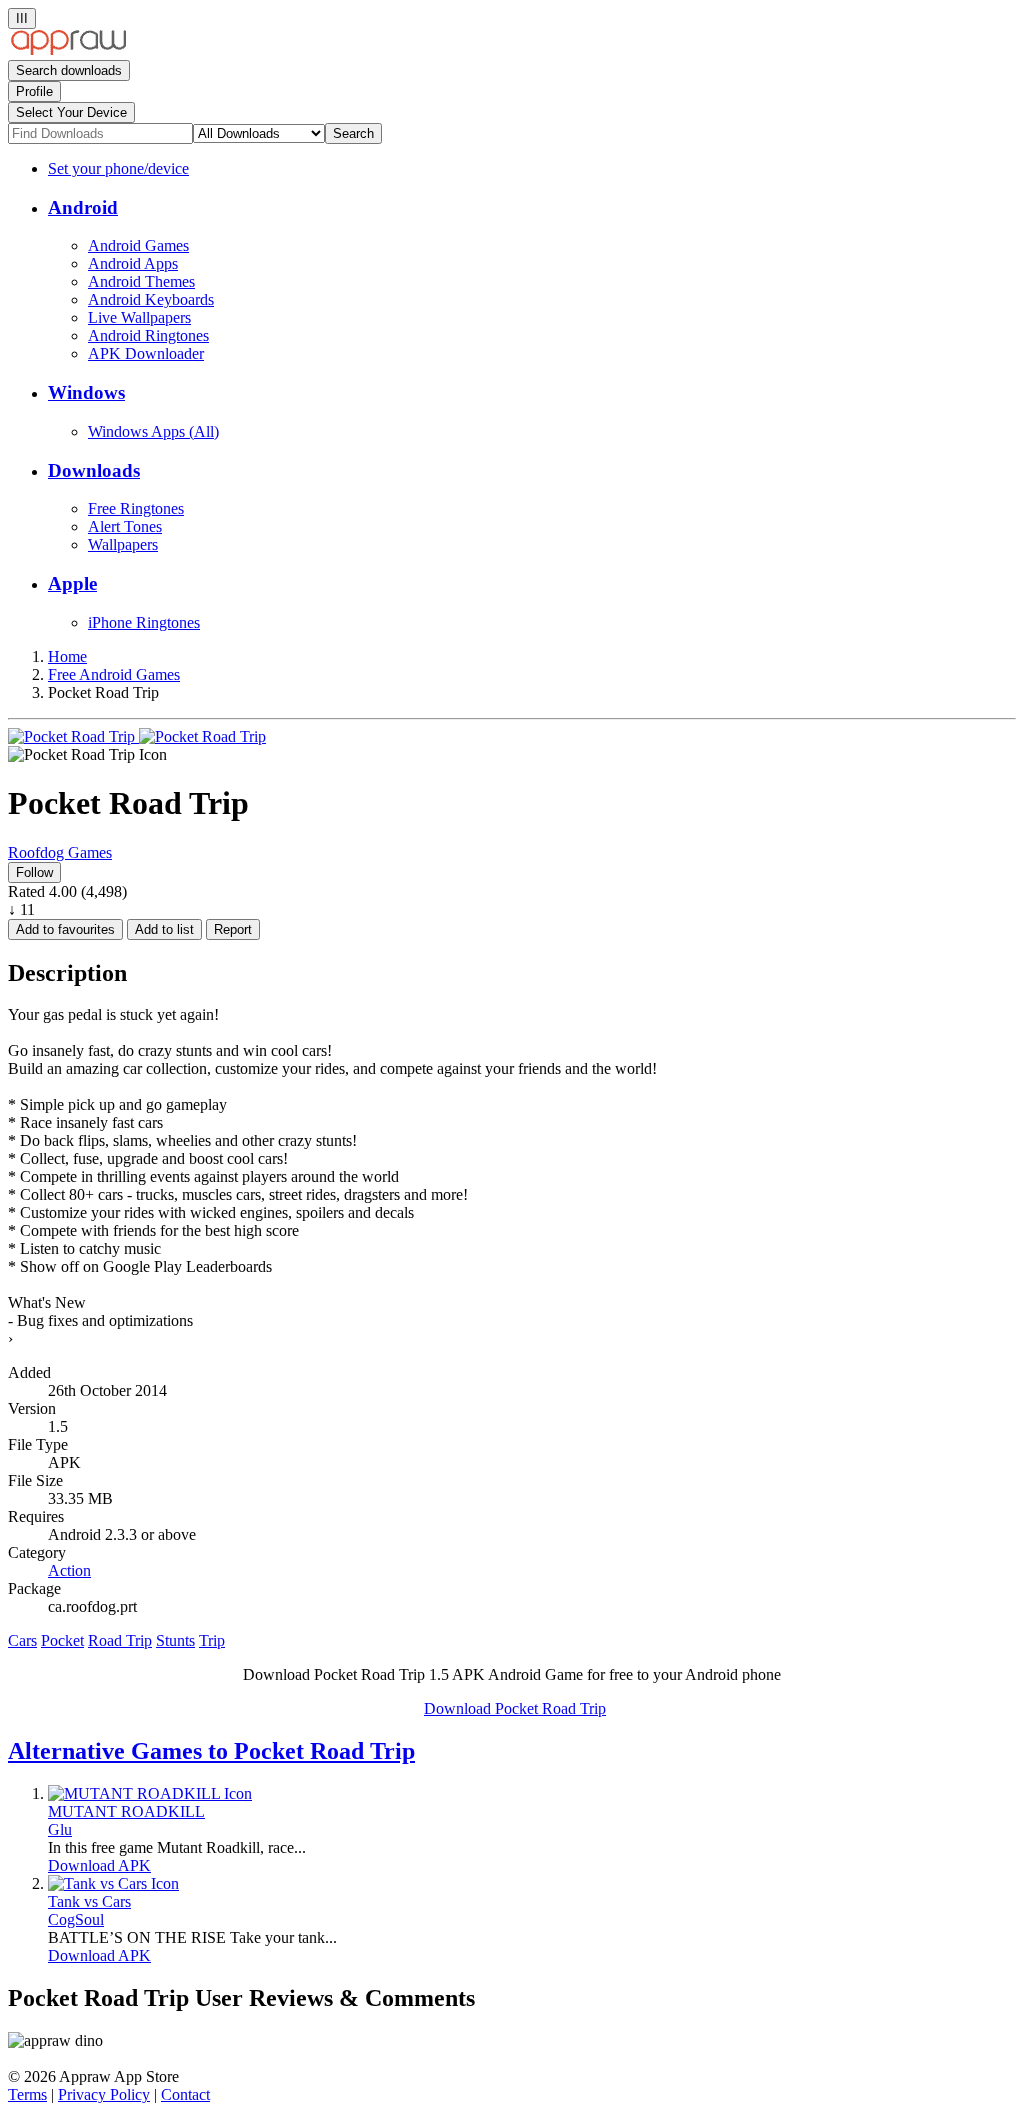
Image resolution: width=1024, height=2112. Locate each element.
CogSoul (76, 1919)
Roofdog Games (60, 852)
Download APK (99, 1865)
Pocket (62, 1640)
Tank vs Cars (89, 1901)
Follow (34, 872)
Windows (86, 392)
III (22, 18)
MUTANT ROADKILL (126, 1811)
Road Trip (120, 1640)
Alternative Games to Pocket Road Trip (211, 1751)
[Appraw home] (68, 50)
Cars (22, 1640)
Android (83, 207)
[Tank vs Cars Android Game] (113, 1883)
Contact (185, 2094)
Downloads (94, 470)
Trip (212, 1640)
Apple (72, 583)
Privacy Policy (104, 2094)
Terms (27, 2094)
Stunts (175, 1640)
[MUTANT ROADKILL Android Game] (150, 1793)
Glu (60, 1829)
